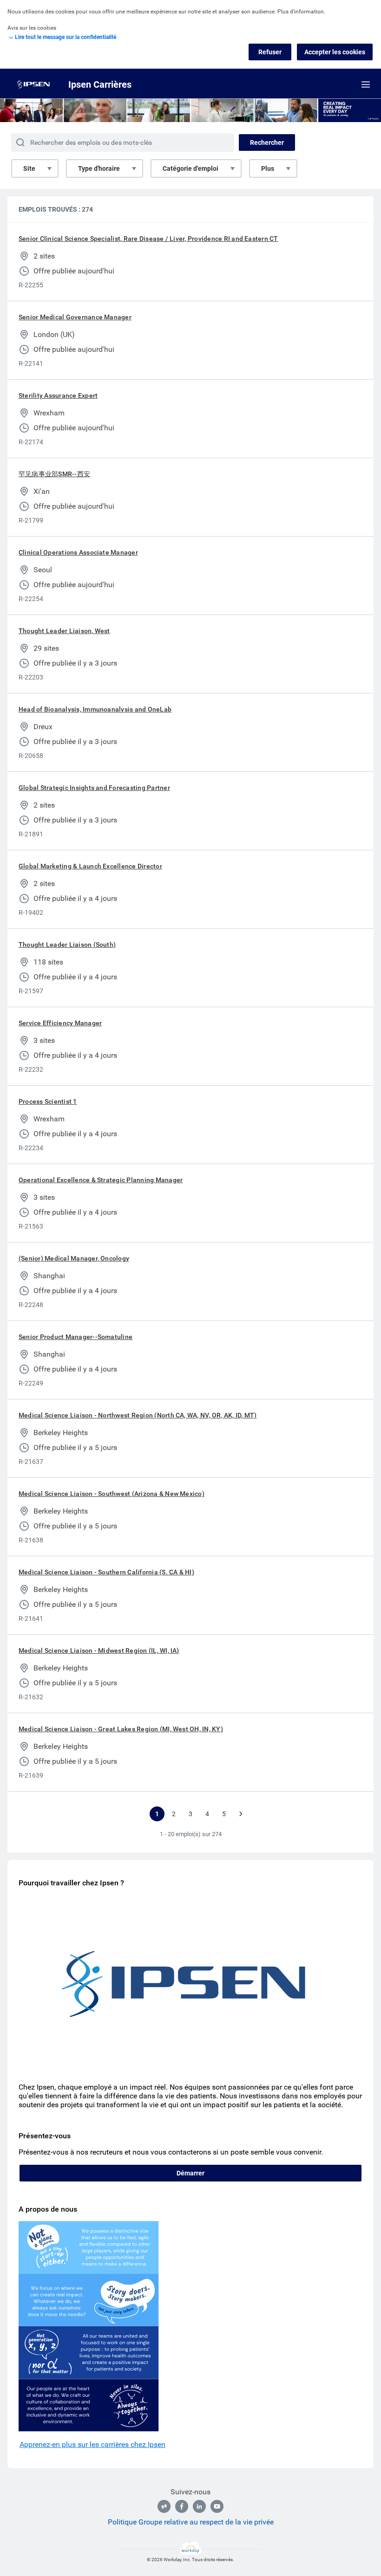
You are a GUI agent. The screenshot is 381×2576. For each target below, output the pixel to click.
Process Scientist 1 (48, 1101)
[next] (241, 1814)
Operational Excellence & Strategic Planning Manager (101, 1180)
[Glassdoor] (164, 2506)
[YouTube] (217, 2506)
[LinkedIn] (199, 2506)
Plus (268, 168)
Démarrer (190, 2173)
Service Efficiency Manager (60, 1023)
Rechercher (267, 142)
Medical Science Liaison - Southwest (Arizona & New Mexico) (112, 1494)
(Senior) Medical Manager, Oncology (74, 1258)
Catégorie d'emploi (190, 168)
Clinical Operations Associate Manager (78, 552)
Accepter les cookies (335, 52)
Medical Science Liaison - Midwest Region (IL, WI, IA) (99, 1650)
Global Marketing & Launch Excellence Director (90, 866)
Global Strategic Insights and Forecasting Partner (94, 788)
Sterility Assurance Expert (58, 395)
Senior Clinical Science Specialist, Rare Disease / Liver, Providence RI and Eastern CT (148, 239)
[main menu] (366, 84)
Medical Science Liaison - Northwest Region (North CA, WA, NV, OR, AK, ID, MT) (138, 1415)
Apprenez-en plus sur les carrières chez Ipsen (92, 2444)
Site (29, 168)
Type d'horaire (99, 168)
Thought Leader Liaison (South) (67, 945)
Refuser (270, 52)
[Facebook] (182, 2506)
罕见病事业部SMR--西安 (54, 474)
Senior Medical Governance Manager (75, 317)
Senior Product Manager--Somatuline (76, 1337)
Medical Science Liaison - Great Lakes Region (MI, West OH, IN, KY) (121, 1729)
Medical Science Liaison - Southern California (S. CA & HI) (106, 1572)
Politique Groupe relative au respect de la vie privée (191, 2522)
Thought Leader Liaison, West (64, 631)
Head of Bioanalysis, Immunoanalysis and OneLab (95, 709)
